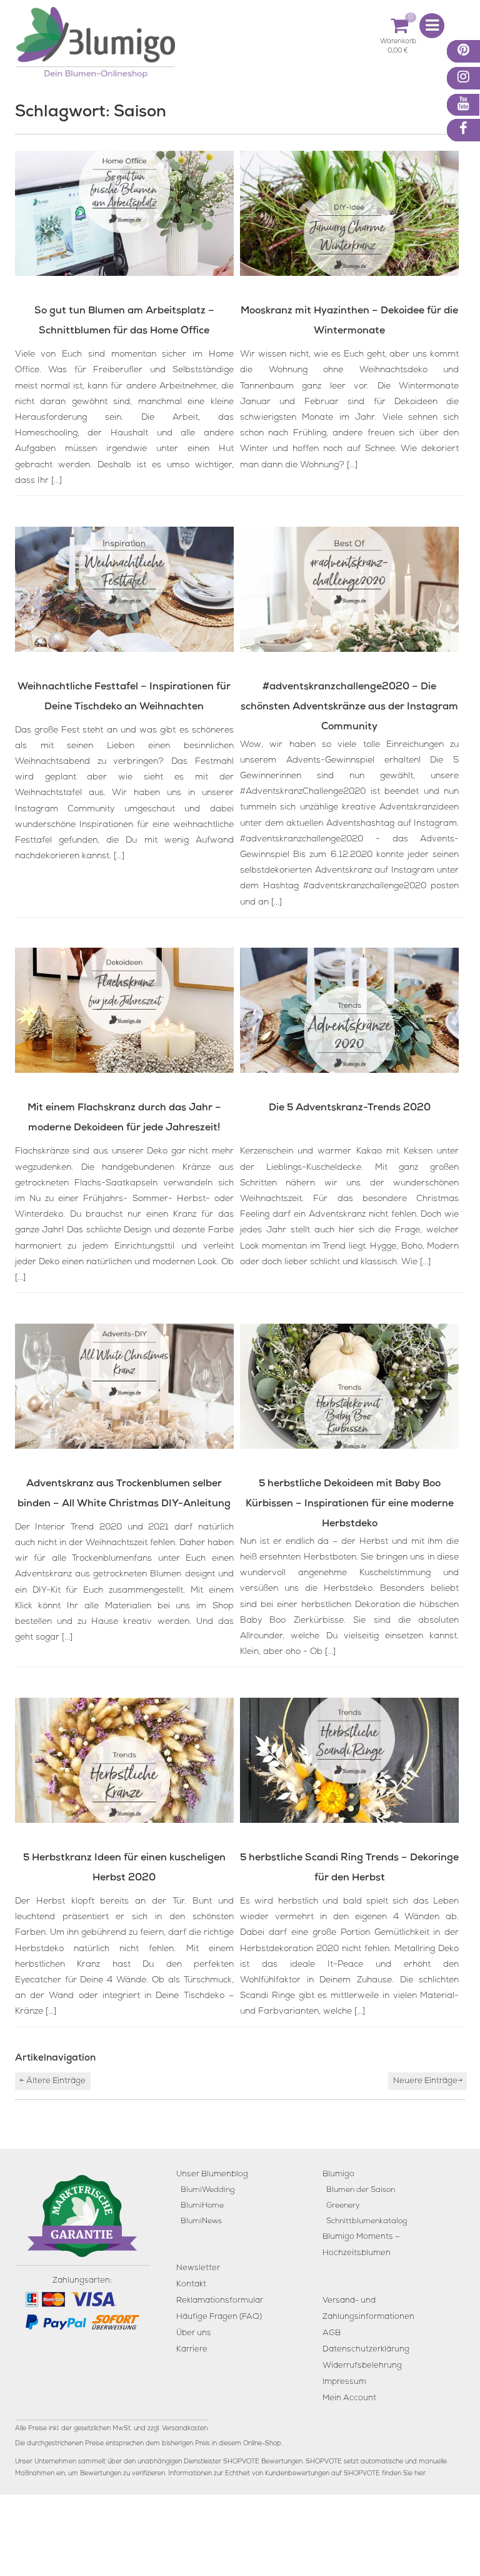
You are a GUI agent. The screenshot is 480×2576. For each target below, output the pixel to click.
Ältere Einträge (52, 2082)
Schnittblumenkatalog (367, 2222)
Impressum (344, 2382)
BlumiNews (201, 2222)
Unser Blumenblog (212, 2175)
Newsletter (198, 2269)
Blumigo (338, 2175)
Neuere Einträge (428, 2082)
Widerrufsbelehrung (362, 2366)
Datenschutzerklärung (366, 2350)
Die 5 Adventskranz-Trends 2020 (350, 1108)
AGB (332, 2334)
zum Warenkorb (398, 43)
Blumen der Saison (361, 2190)
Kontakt (191, 2285)
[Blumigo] (96, 47)
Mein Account (349, 2399)
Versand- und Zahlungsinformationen (368, 2309)
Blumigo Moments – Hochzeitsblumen (361, 2245)
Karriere (192, 2350)
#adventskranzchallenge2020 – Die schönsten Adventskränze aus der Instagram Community (349, 707)
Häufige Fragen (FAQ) (219, 2317)
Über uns (194, 2334)
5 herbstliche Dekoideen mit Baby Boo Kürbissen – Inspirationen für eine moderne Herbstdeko (350, 1504)
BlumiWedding (207, 2190)
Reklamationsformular (220, 2301)
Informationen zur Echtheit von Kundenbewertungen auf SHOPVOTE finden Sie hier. (297, 2474)
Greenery (343, 2206)
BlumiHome (202, 2206)
